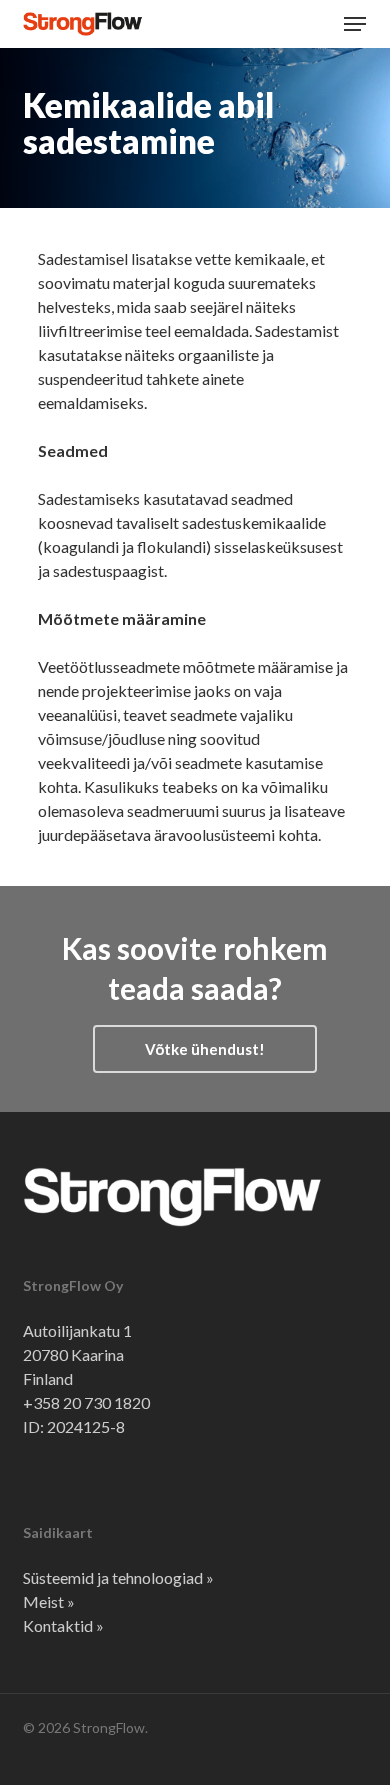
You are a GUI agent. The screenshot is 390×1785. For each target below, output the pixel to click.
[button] (355, 24)
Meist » (49, 1601)
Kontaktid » (63, 1625)
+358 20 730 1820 (86, 1402)
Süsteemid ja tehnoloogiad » (118, 1577)
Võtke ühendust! (205, 1049)
